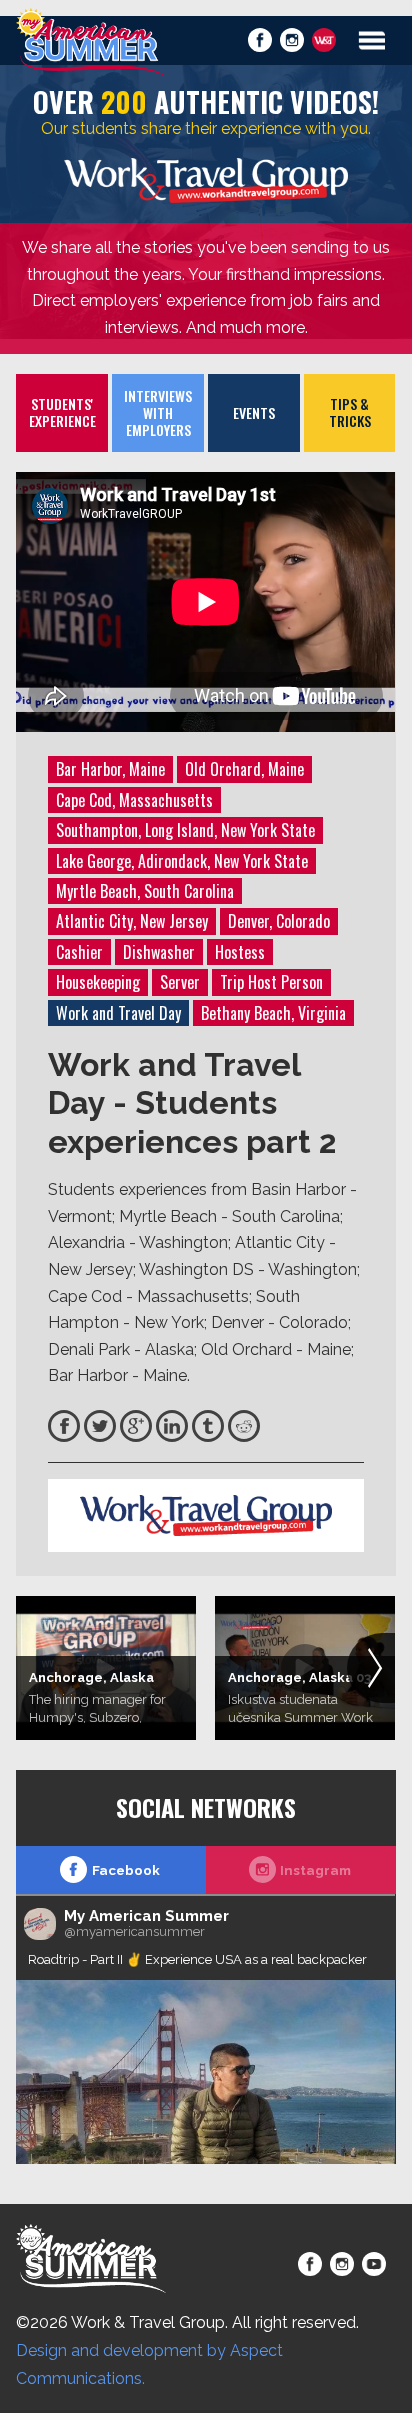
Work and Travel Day (118, 1013)
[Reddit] (244, 1426)
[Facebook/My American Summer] (260, 40)
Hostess (240, 952)
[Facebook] (64, 1426)
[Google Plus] (136, 1426)
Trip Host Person (271, 982)
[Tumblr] (208, 1426)
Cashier (79, 952)
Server (180, 982)
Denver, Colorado (279, 921)
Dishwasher (159, 952)
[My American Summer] (91, 42)
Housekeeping (98, 982)
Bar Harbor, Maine (110, 769)
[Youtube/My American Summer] (374, 2264)
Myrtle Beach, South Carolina (145, 891)
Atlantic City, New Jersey (132, 921)
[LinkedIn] (172, 1426)
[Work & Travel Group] (324, 40)
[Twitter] (100, 1426)
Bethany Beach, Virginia (273, 1013)
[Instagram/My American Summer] (292, 40)
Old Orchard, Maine (244, 769)
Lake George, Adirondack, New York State (182, 861)
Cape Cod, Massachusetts (134, 800)
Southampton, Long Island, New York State (185, 830)
